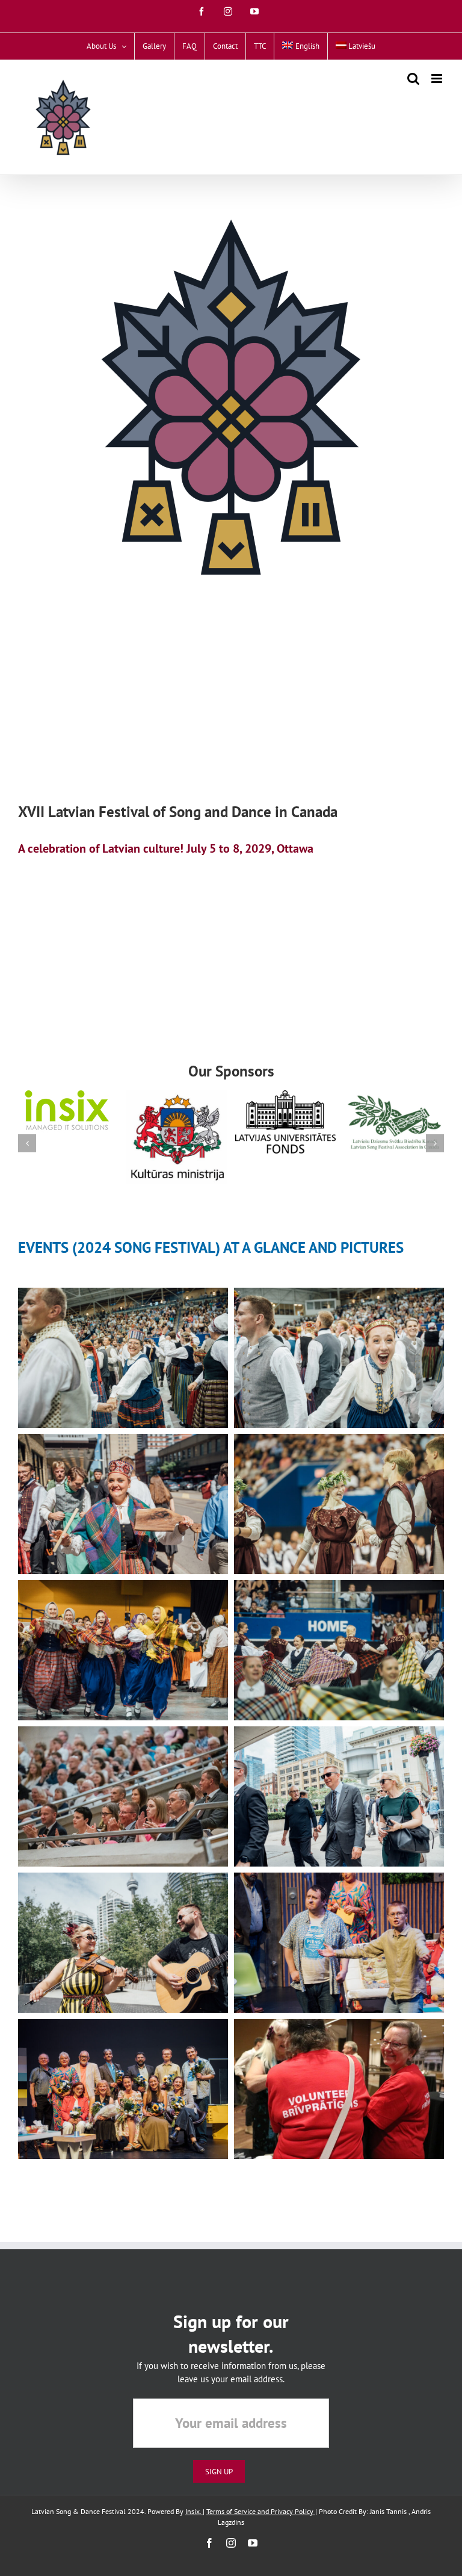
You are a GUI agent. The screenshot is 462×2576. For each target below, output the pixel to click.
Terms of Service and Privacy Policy (261, 2511)
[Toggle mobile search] (413, 79)
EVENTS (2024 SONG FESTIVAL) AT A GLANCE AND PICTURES (211, 1247)
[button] (27, 1143)
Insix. (194, 2511)
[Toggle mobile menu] (438, 79)
